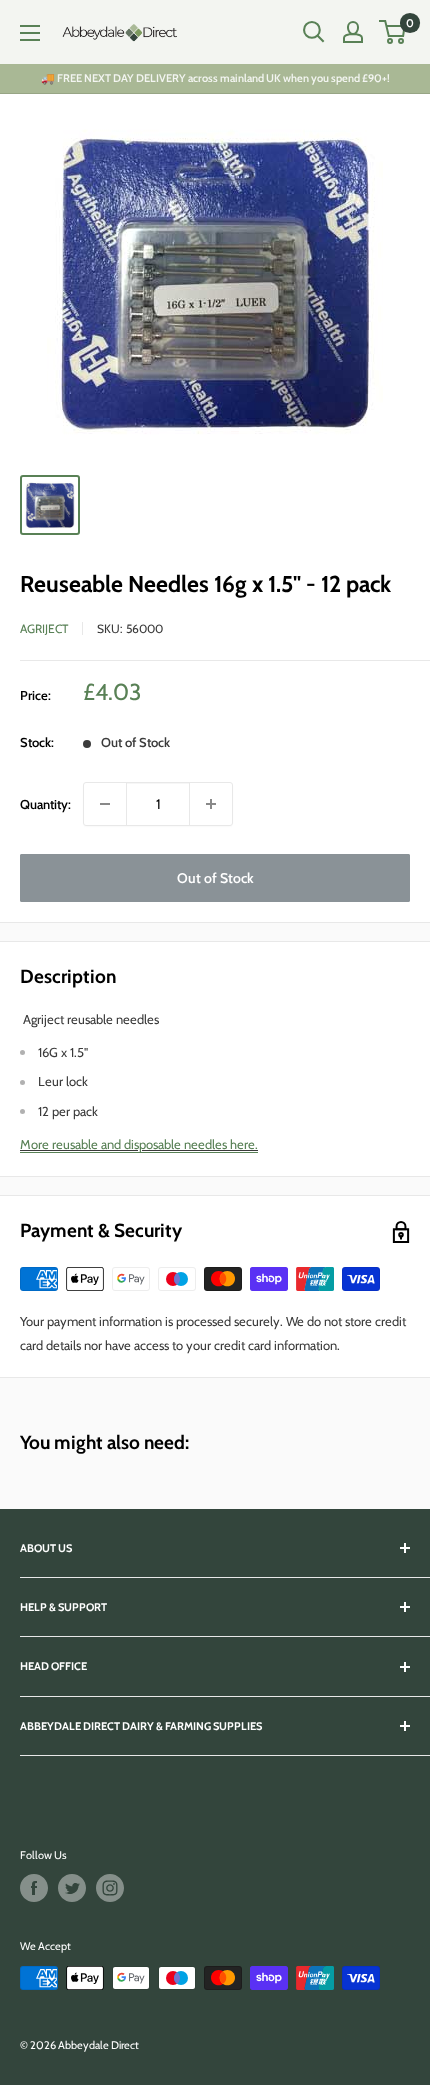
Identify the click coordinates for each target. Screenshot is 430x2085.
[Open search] (314, 32)
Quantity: (45, 804)
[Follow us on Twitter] (72, 1888)
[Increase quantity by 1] (211, 804)
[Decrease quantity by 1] (105, 804)
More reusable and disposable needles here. (139, 1144)
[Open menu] (30, 33)
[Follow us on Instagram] (110, 1888)
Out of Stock (215, 878)
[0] (393, 32)
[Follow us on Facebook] (34, 1888)
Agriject (44, 628)
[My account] (353, 32)
